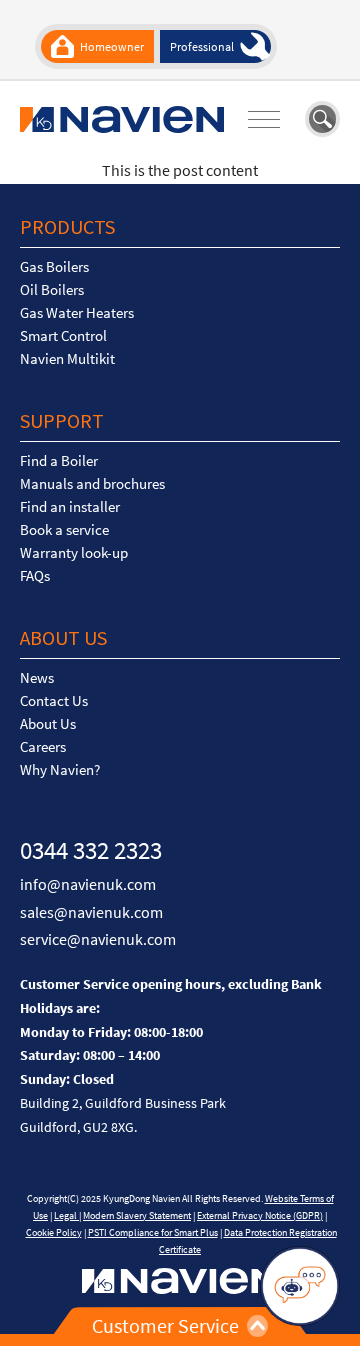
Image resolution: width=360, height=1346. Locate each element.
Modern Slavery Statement (137, 1215)
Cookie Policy (54, 1232)
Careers (43, 747)
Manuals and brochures (92, 484)
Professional (202, 46)
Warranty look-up (74, 553)
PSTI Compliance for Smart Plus (153, 1232)
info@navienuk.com (88, 884)
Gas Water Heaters (77, 313)
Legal (66, 1215)
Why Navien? (60, 770)
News (37, 678)
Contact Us (54, 701)
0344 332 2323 (91, 850)
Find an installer (70, 507)
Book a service (64, 530)
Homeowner (112, 46)
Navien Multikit (67, 359)
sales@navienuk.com (91, 912)
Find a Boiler (59, 461)
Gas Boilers (54, 267)
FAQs (35, 576)
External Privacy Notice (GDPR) (260, 1215)
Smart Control (63, 336)
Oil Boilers (52, 290)
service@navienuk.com (98, 939)
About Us (48, 724)
